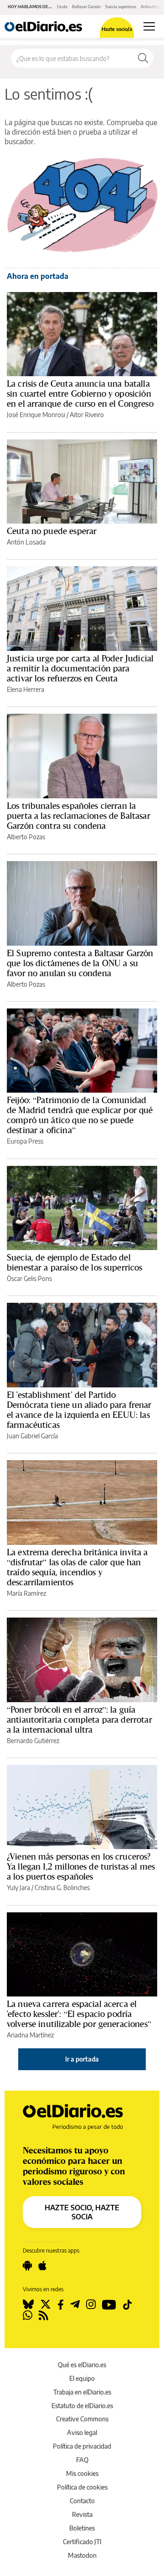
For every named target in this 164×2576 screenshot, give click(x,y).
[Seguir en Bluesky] (28, 2304)
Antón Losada (26, 542)
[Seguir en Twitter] (46, 2304)
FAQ (82, 2460)
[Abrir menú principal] (149, 26)
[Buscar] (143, 58)
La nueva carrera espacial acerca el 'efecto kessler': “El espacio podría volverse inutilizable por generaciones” (79, 2014)
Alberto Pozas (26, 837)
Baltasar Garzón (86, 7)
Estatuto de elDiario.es (82, 2406)
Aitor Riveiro (87, 415)
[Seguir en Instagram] (91, 2304)
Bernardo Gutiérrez (33, 1741)
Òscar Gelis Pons (29, 1278)
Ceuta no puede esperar (52, 531)
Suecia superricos (121, 7)
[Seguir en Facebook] (61, 2304)
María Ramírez (26, 1593)
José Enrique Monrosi (36, 415)
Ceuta (62, 7)
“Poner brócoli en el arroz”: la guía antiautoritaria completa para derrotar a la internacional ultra (79, 1719)
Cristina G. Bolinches (62, 1888)
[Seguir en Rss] (44, 2315)
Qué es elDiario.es (82, 2365)
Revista (82, 2514)
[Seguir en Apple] (42, 2266)
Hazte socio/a (117, 29)
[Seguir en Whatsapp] (28, 2315)
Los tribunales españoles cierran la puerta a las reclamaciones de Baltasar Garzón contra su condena (79, 816)
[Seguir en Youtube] (109, 2304)
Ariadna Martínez (30, 2035)
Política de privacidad (82, 2446)
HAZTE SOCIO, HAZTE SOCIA (82, 2212)
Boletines (82, 2528)
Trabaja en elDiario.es (82, 2392)
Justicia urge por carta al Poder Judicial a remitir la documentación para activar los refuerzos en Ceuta (80, 668)
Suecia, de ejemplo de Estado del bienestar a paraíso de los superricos (75, 1262)
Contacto (82, 2501)
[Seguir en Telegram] (75, 2304)
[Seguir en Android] (27, 2266)
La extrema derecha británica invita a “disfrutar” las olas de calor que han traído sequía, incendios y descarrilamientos (77, 1567)
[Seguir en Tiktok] (128, 2304)
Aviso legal (82, 2432)
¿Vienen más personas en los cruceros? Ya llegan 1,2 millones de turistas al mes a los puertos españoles (81, 1866)
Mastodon (82, 2555)
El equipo (82, 2378)
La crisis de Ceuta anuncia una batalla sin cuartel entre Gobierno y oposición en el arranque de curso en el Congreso (80, 393)
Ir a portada (82, 2059)
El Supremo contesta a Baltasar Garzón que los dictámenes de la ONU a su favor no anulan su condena (80, 963)
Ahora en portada (38, 276)
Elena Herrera (26, 689)
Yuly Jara (18, 1888)
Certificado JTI (82, 2542)
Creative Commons (82, 2419)
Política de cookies (82, 2487)
